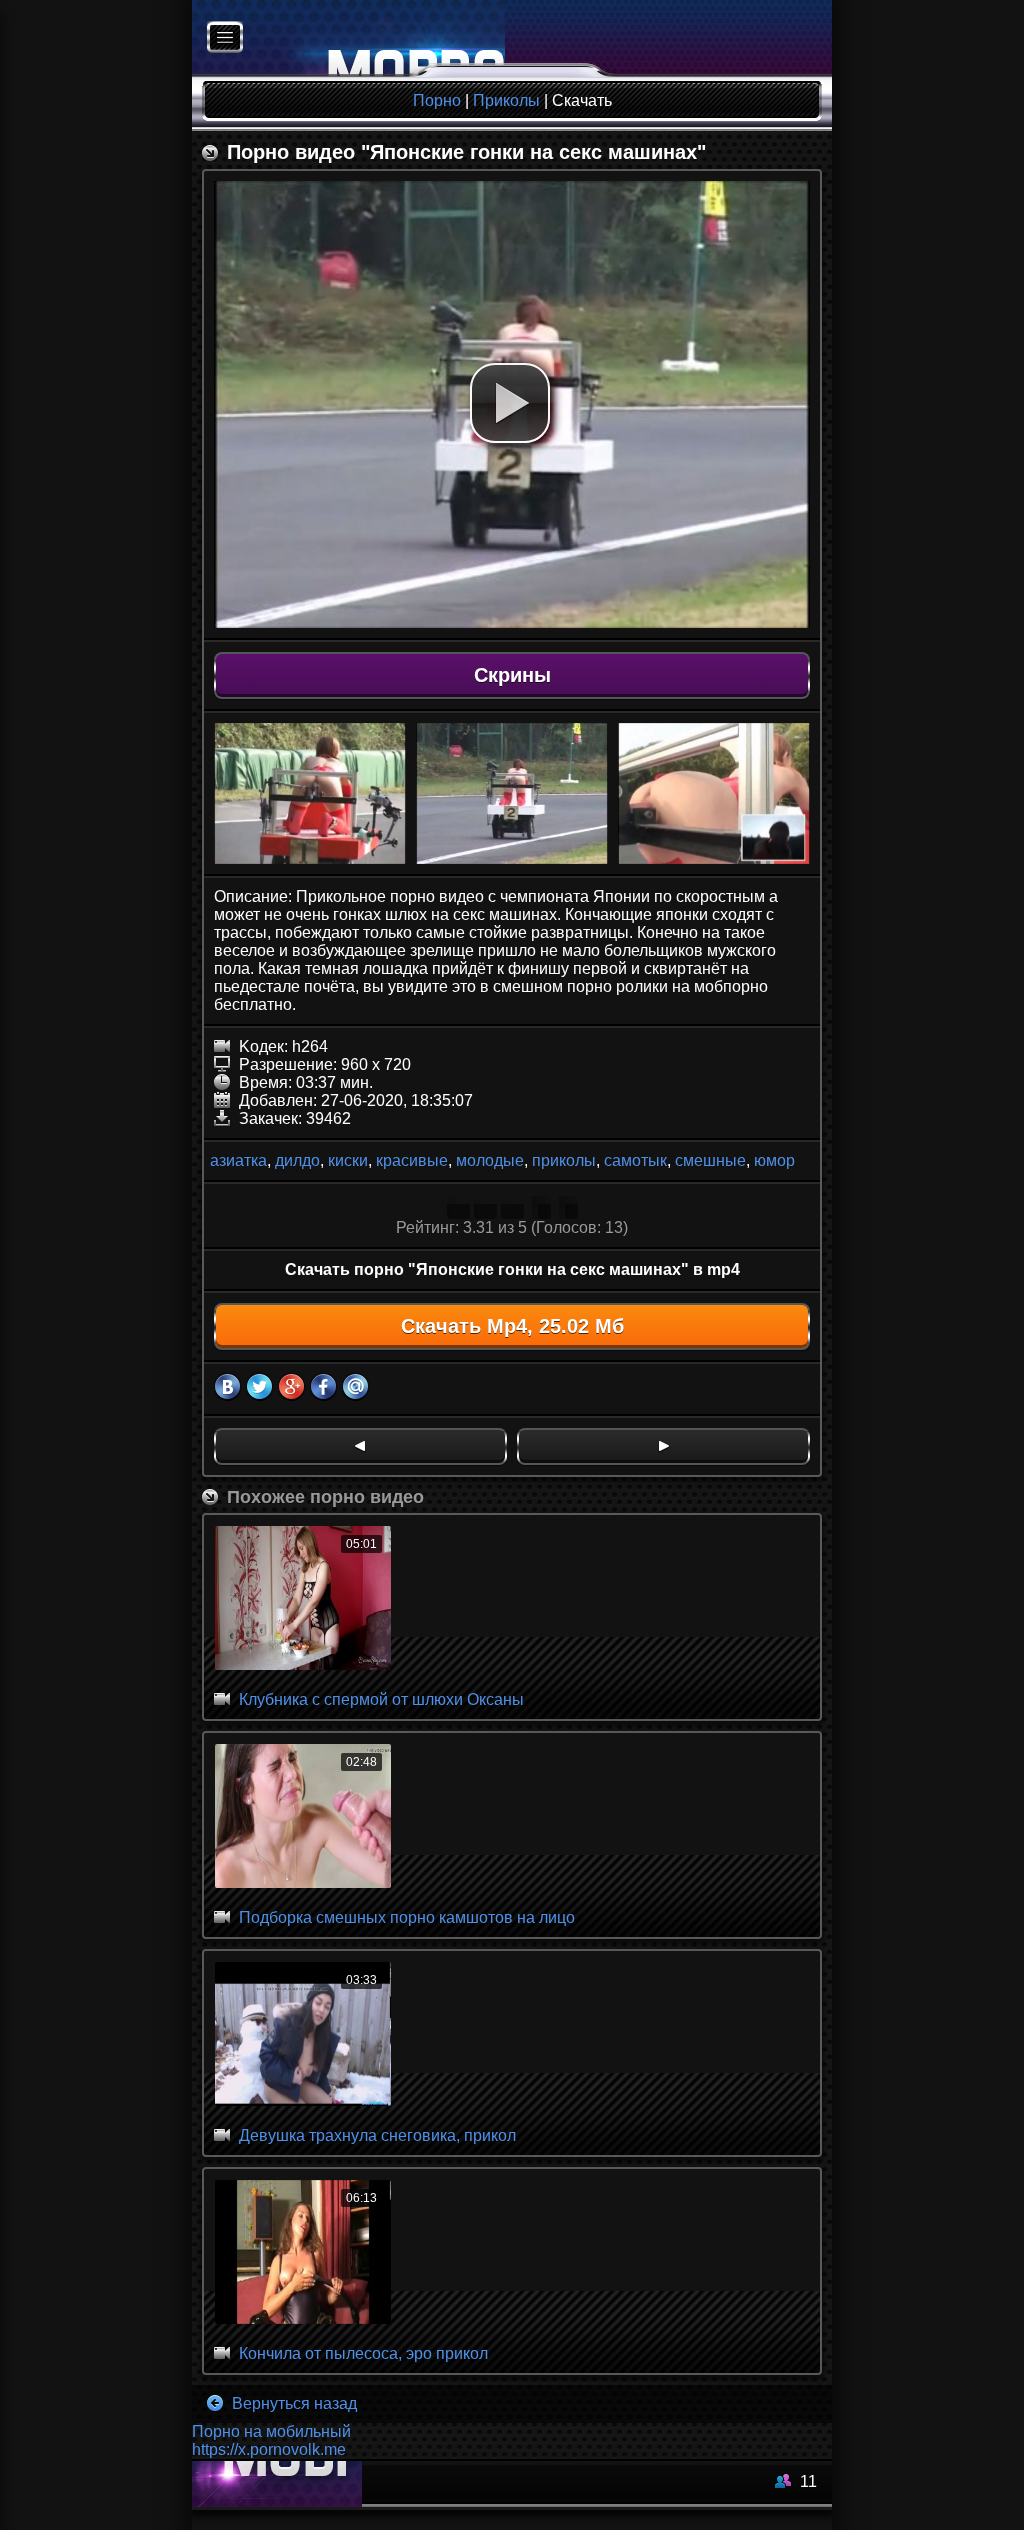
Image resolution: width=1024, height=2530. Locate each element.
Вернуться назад (292, 2403)
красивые (412, 1160)
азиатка (238, 1160)
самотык (635, 1160)
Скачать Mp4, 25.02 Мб (512, 1326)
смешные (710, 1160)
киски (348, 1160)
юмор (774, 1160)
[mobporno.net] (348, 38)
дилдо (297, 1160)
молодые (490, 1160)
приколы (564, 1160)
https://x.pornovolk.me (269, 2449)
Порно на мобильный (271, 2431)
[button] (510, 403)
